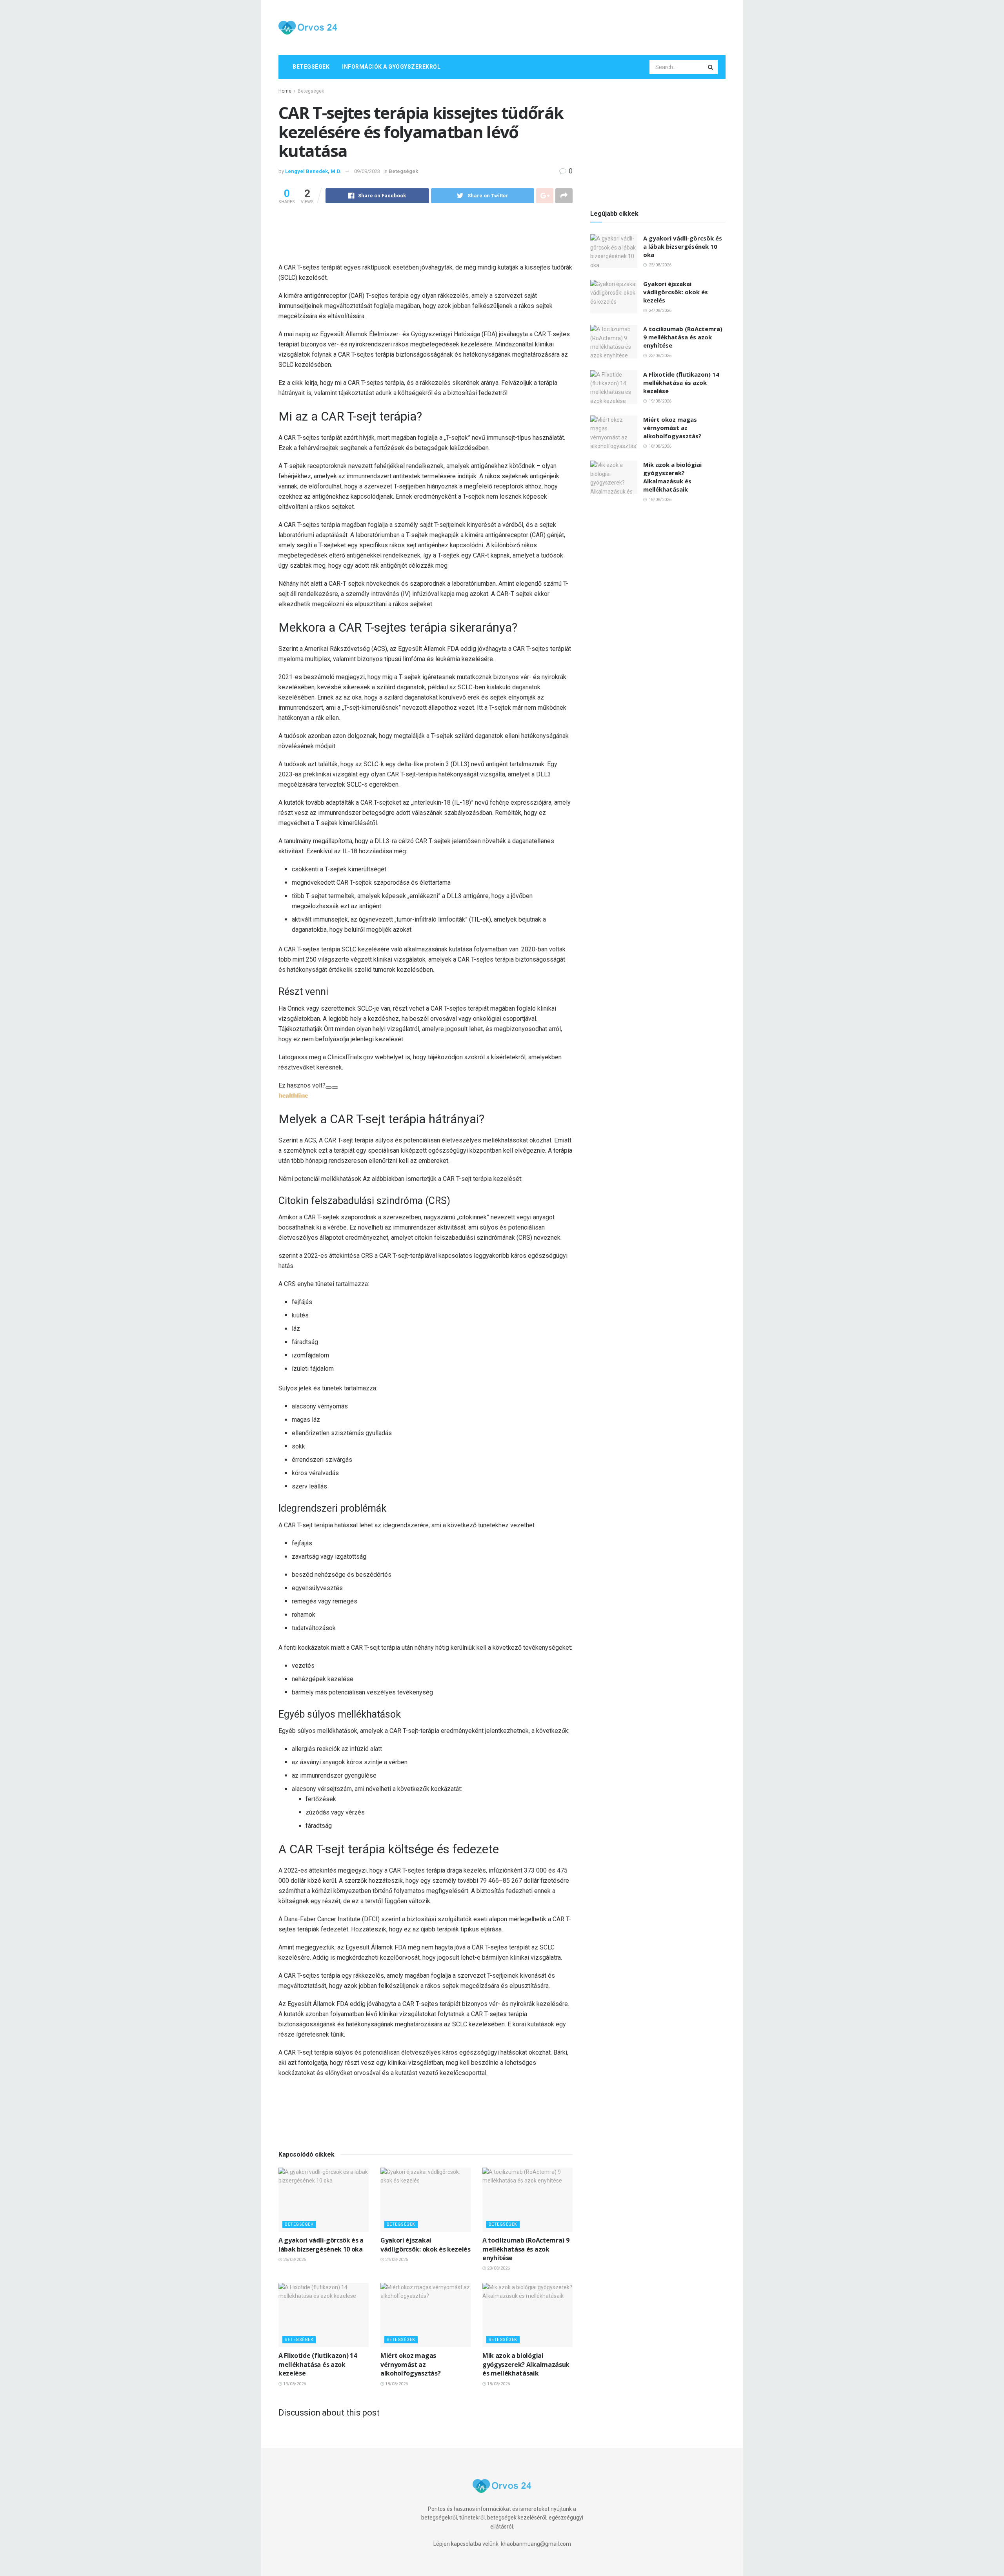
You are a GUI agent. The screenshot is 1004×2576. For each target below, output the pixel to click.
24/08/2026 (396, 2260)
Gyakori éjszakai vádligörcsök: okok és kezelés (426, 2244)
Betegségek (311, 67)
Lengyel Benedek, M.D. (313, 171)
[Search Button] (711, 67)
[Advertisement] (583, 26)
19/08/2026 (294, 2384)
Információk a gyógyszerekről (391, 67)
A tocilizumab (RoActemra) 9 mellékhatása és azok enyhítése (526, 2249)
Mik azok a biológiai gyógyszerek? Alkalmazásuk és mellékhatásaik (526, 2364)
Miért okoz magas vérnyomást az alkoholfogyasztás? (410, 2364)
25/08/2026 (294, 2260)
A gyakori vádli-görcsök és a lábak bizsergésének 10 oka (321, 2244)
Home (285, 91)
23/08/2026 (498, 2268)
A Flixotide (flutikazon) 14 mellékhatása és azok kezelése (317, 2364)
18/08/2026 (396, 2384)
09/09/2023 (367, 171)
